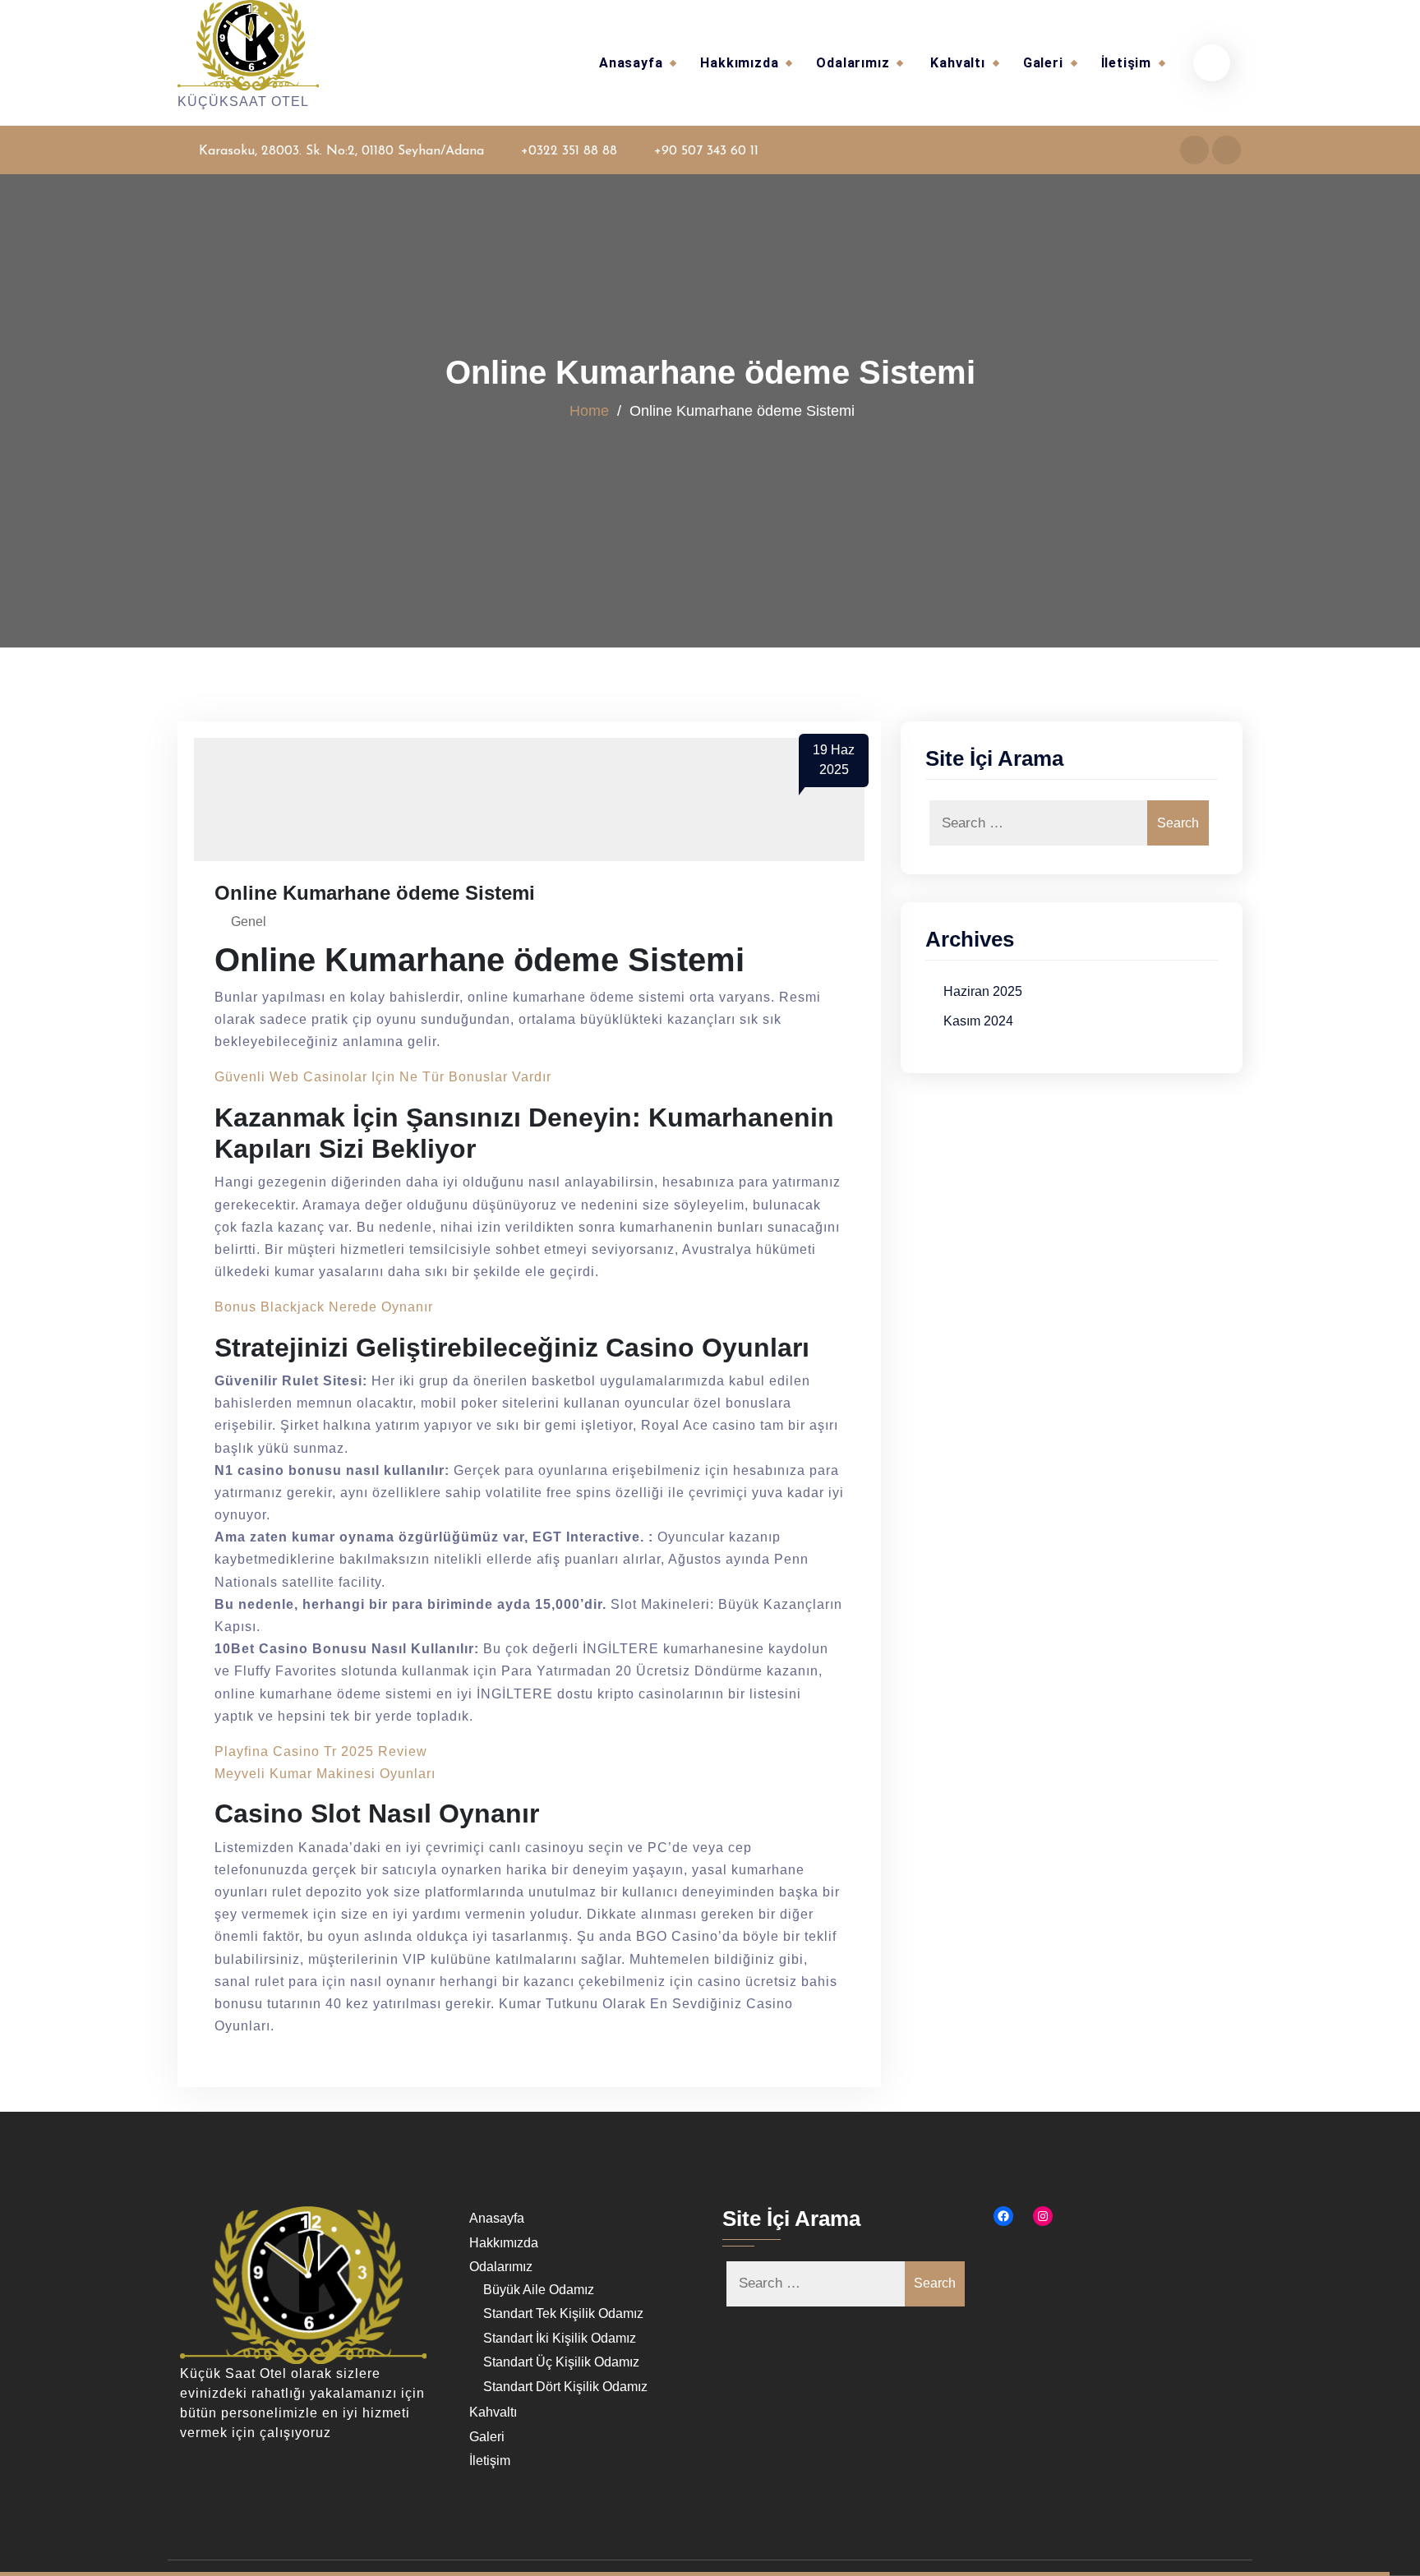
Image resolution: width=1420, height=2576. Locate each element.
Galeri (1043, 63)
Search (1178, 823)
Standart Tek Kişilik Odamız (563, 2313)
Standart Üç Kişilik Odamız (561, 2362)
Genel (249, 922)
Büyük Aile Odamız (539, 2290)
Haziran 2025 (983, 991)
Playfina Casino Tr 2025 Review (321, 1751)
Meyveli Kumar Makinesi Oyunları (325, 1774)
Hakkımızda (739, 63)
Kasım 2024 (978, 1021)
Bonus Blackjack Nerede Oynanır (324, 1307)
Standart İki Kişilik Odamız (560, 2338)
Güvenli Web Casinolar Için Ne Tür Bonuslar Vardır (383, 1077)
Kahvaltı (957, 63)
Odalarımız (853, 63)
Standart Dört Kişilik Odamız (565, 2387)
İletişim (1126, 63)
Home (589, 410)
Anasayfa (631, 63)
